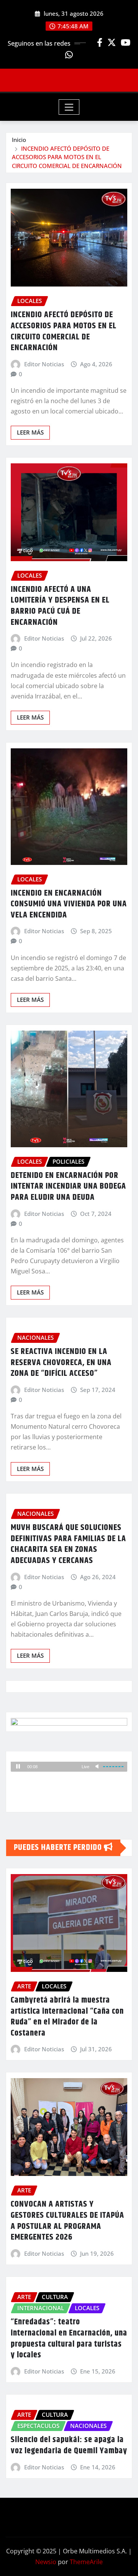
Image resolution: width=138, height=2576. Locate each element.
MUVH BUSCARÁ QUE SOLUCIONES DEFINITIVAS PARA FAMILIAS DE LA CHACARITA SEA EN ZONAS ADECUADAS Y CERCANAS (68, 1544)
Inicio (19, 140)
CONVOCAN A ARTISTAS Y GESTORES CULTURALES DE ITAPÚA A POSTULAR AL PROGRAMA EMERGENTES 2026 (67, 2221)
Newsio (46, 2562)
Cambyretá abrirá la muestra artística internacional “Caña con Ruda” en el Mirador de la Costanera (67, 2017)
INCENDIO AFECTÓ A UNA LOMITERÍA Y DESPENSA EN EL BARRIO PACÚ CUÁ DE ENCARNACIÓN (60, 606)
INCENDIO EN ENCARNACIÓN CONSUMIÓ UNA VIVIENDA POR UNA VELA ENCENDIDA (69, 904)
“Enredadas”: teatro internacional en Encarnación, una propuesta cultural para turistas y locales (69, 2339)
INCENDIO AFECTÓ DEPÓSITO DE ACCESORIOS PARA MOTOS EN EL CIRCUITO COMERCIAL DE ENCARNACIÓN (67, 157)
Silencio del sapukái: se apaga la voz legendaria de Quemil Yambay (69, 2445)
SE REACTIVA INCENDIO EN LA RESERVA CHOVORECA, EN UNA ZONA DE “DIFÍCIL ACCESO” (61, 1363)
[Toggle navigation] (69, 107)
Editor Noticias (44, 364)
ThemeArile (86, 2562)
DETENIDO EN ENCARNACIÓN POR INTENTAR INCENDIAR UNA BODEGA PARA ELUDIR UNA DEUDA (68, 1187)
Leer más (30, 432)
